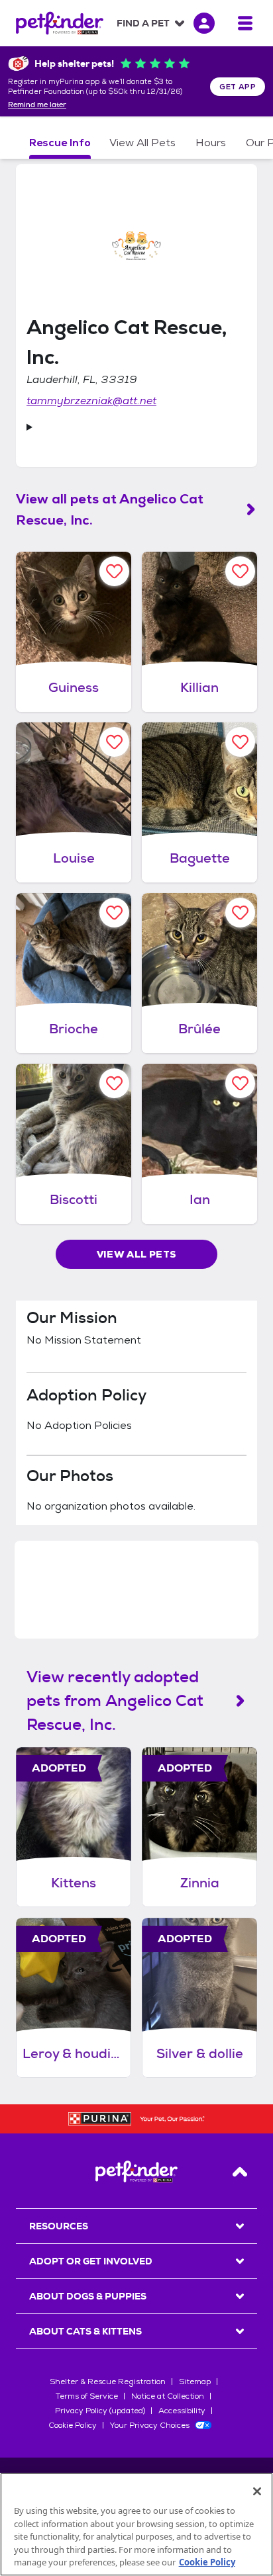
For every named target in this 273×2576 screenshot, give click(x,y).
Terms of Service (87, 2396)
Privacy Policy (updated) (100, 2411)
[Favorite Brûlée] (240, 913)
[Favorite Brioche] (114, 913)
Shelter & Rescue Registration (108, 2382)
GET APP (238, 87)
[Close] (257, 2491)
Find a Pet (143, 23)
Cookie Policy (73, 2425)
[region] (136, 2524)
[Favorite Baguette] (240, 742)
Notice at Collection (168, 2396)
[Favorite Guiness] (114, 571)
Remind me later (37, 105)
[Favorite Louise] (114, 742)
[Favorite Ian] (240, 1083)
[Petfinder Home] (60, 23)
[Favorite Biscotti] (114, 1083)
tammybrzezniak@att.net (91, 401)
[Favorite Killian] (240, 571)
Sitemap (195, 2382)
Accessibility (182, 2411)
